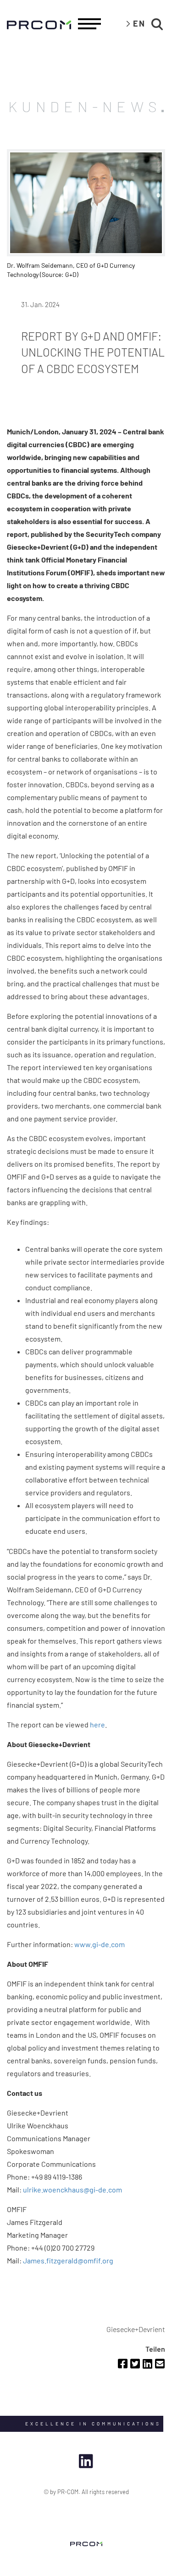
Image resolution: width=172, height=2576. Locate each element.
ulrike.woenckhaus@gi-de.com (72, 2189)
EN (139, 23)
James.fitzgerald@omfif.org (68, 2260)
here (97, 1724)
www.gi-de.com (100, 1944)
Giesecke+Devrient (136, 2329)
